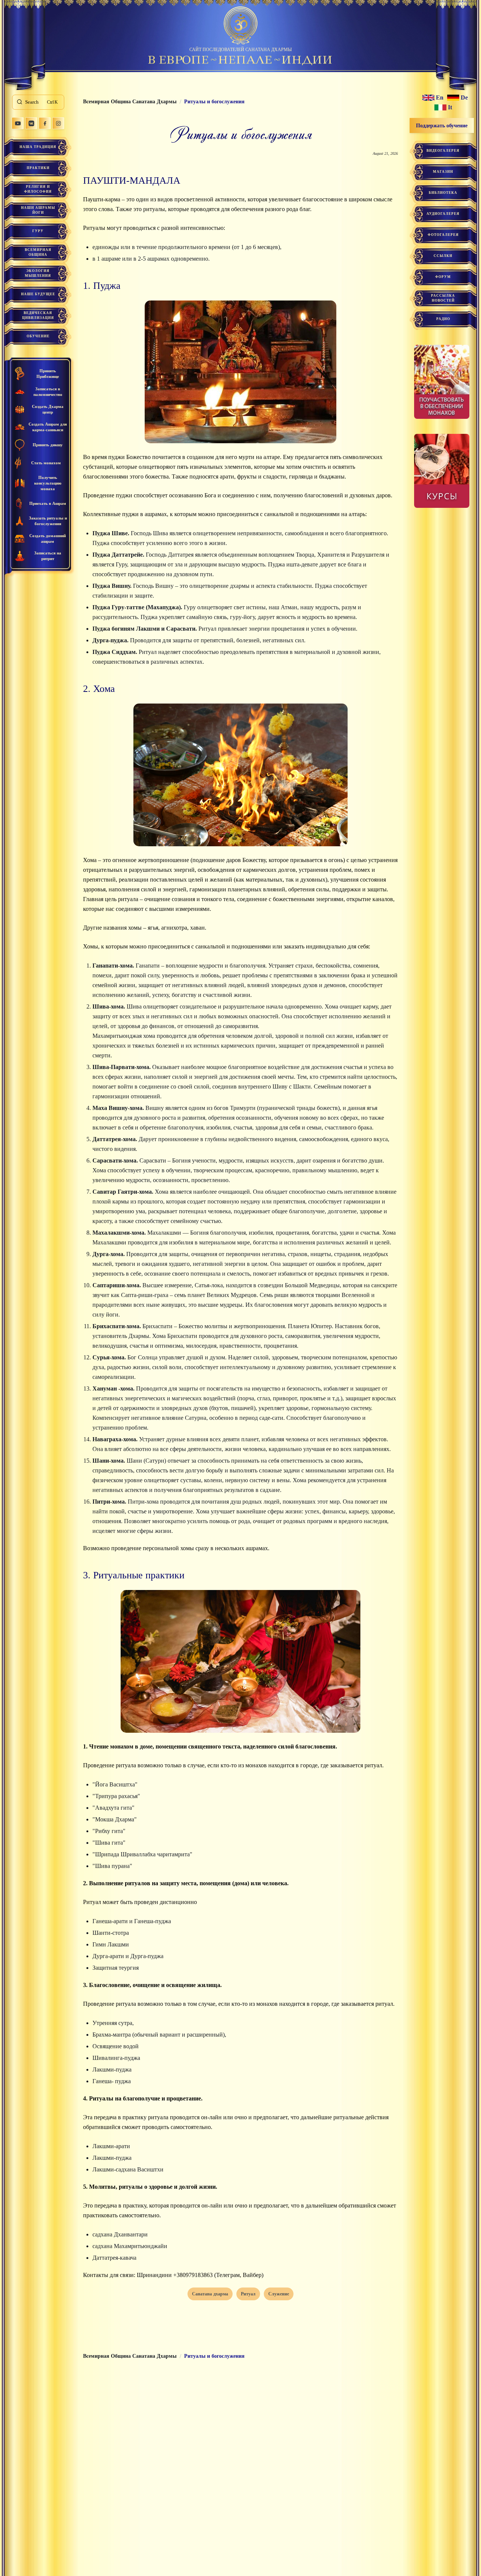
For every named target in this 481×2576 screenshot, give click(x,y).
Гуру (38, 231)
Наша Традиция (38, 147)
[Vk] (31, 123)
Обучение (38, 336)
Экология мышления (38, 273)
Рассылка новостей (443, 298)
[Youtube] (18, 123)
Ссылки (443, 256)
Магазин (443, 172)
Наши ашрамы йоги (38, 210)
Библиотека (443, 193)
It (450, 107)
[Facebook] (45, 123)
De (464, 98)
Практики (38, 168)
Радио (443, 319)
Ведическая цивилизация (38, 315)
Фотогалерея (443, 235)
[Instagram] (58, 123)
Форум (443, 277)
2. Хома (99, 689)
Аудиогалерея (443, 214)
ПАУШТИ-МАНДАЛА (132, 180)
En (440, 98)
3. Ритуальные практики (134, 1575)
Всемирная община (38, 252)
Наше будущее (38, 294)
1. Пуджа (102, 286)
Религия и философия (38, 189)
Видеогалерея (443, 151)
